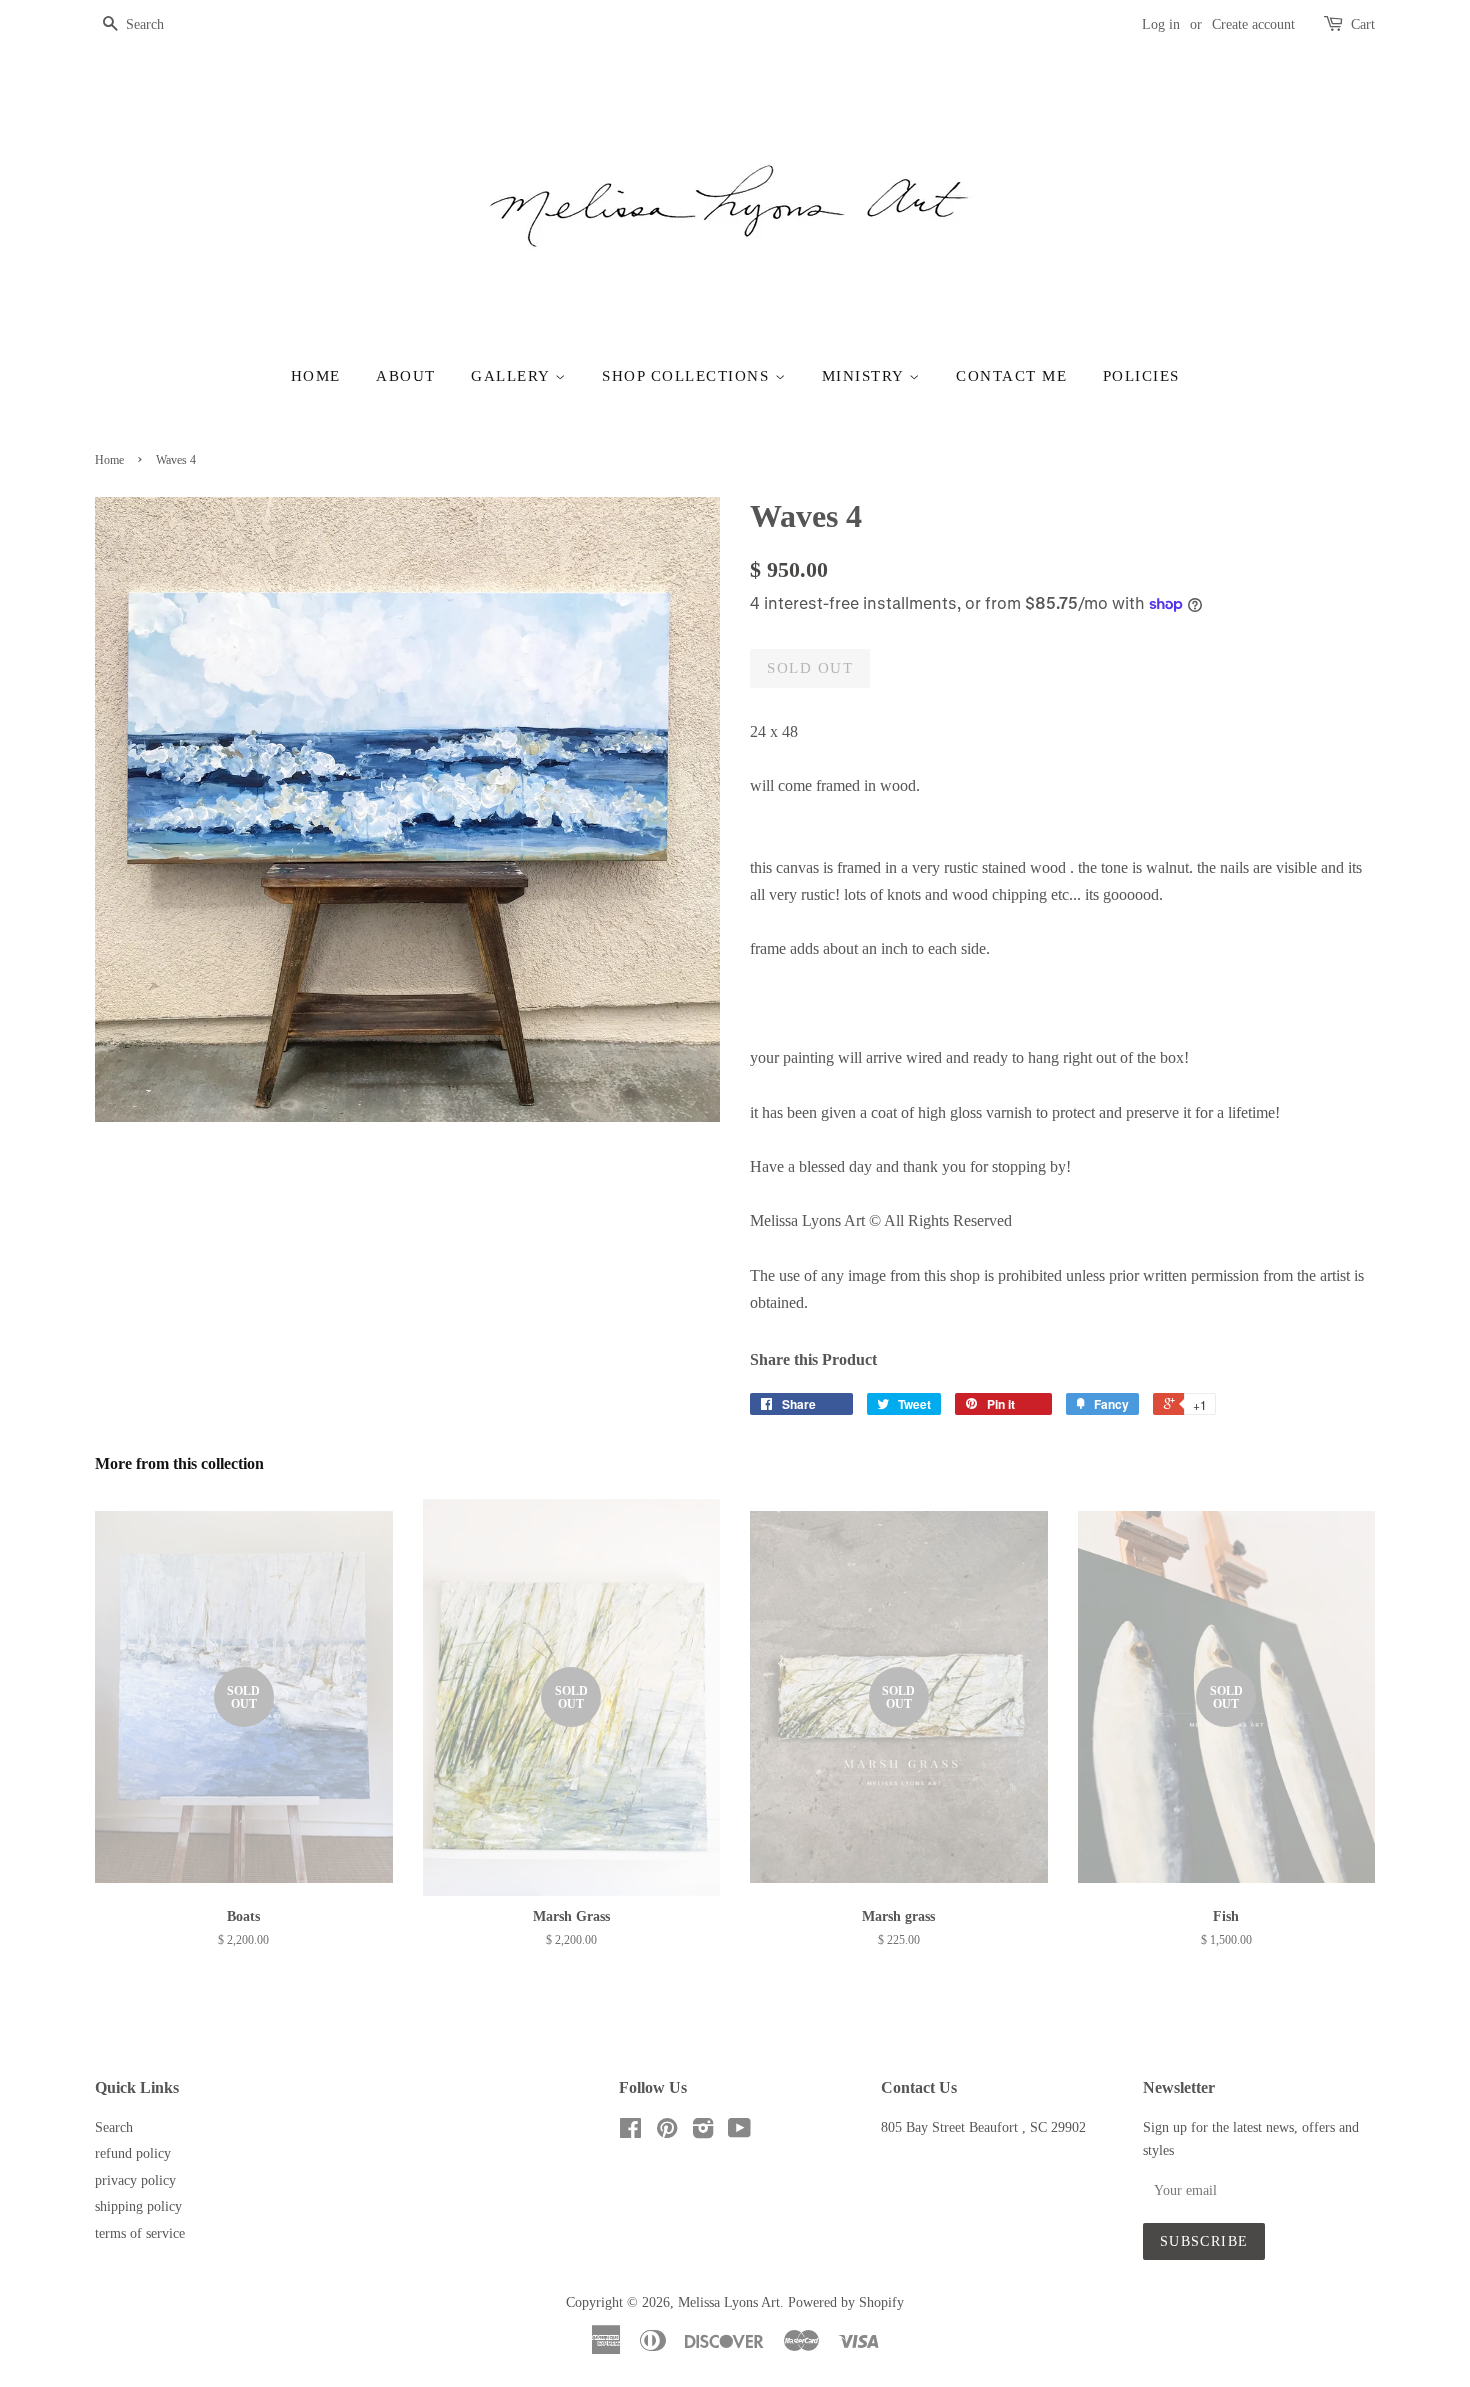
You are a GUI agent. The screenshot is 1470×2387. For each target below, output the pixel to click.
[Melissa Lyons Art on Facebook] (630, 2132)
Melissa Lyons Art (729, 2302)
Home (316, 376)
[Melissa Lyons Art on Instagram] (703, 2132)
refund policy (133, 2153)
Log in (1161, 24)
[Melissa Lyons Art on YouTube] (739, 2132)
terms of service (140, 2233)
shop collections (688, 376)
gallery (513, 376)
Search (114, 2127)
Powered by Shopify (846, 2302)
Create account (1253, 24)
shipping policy (138, 2206)
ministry (866, 376)
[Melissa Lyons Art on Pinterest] (667, 2132)
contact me (1011, 376)
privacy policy (135, 2180)
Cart (1363, 24)
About (406, 376)
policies (1141, 376)
